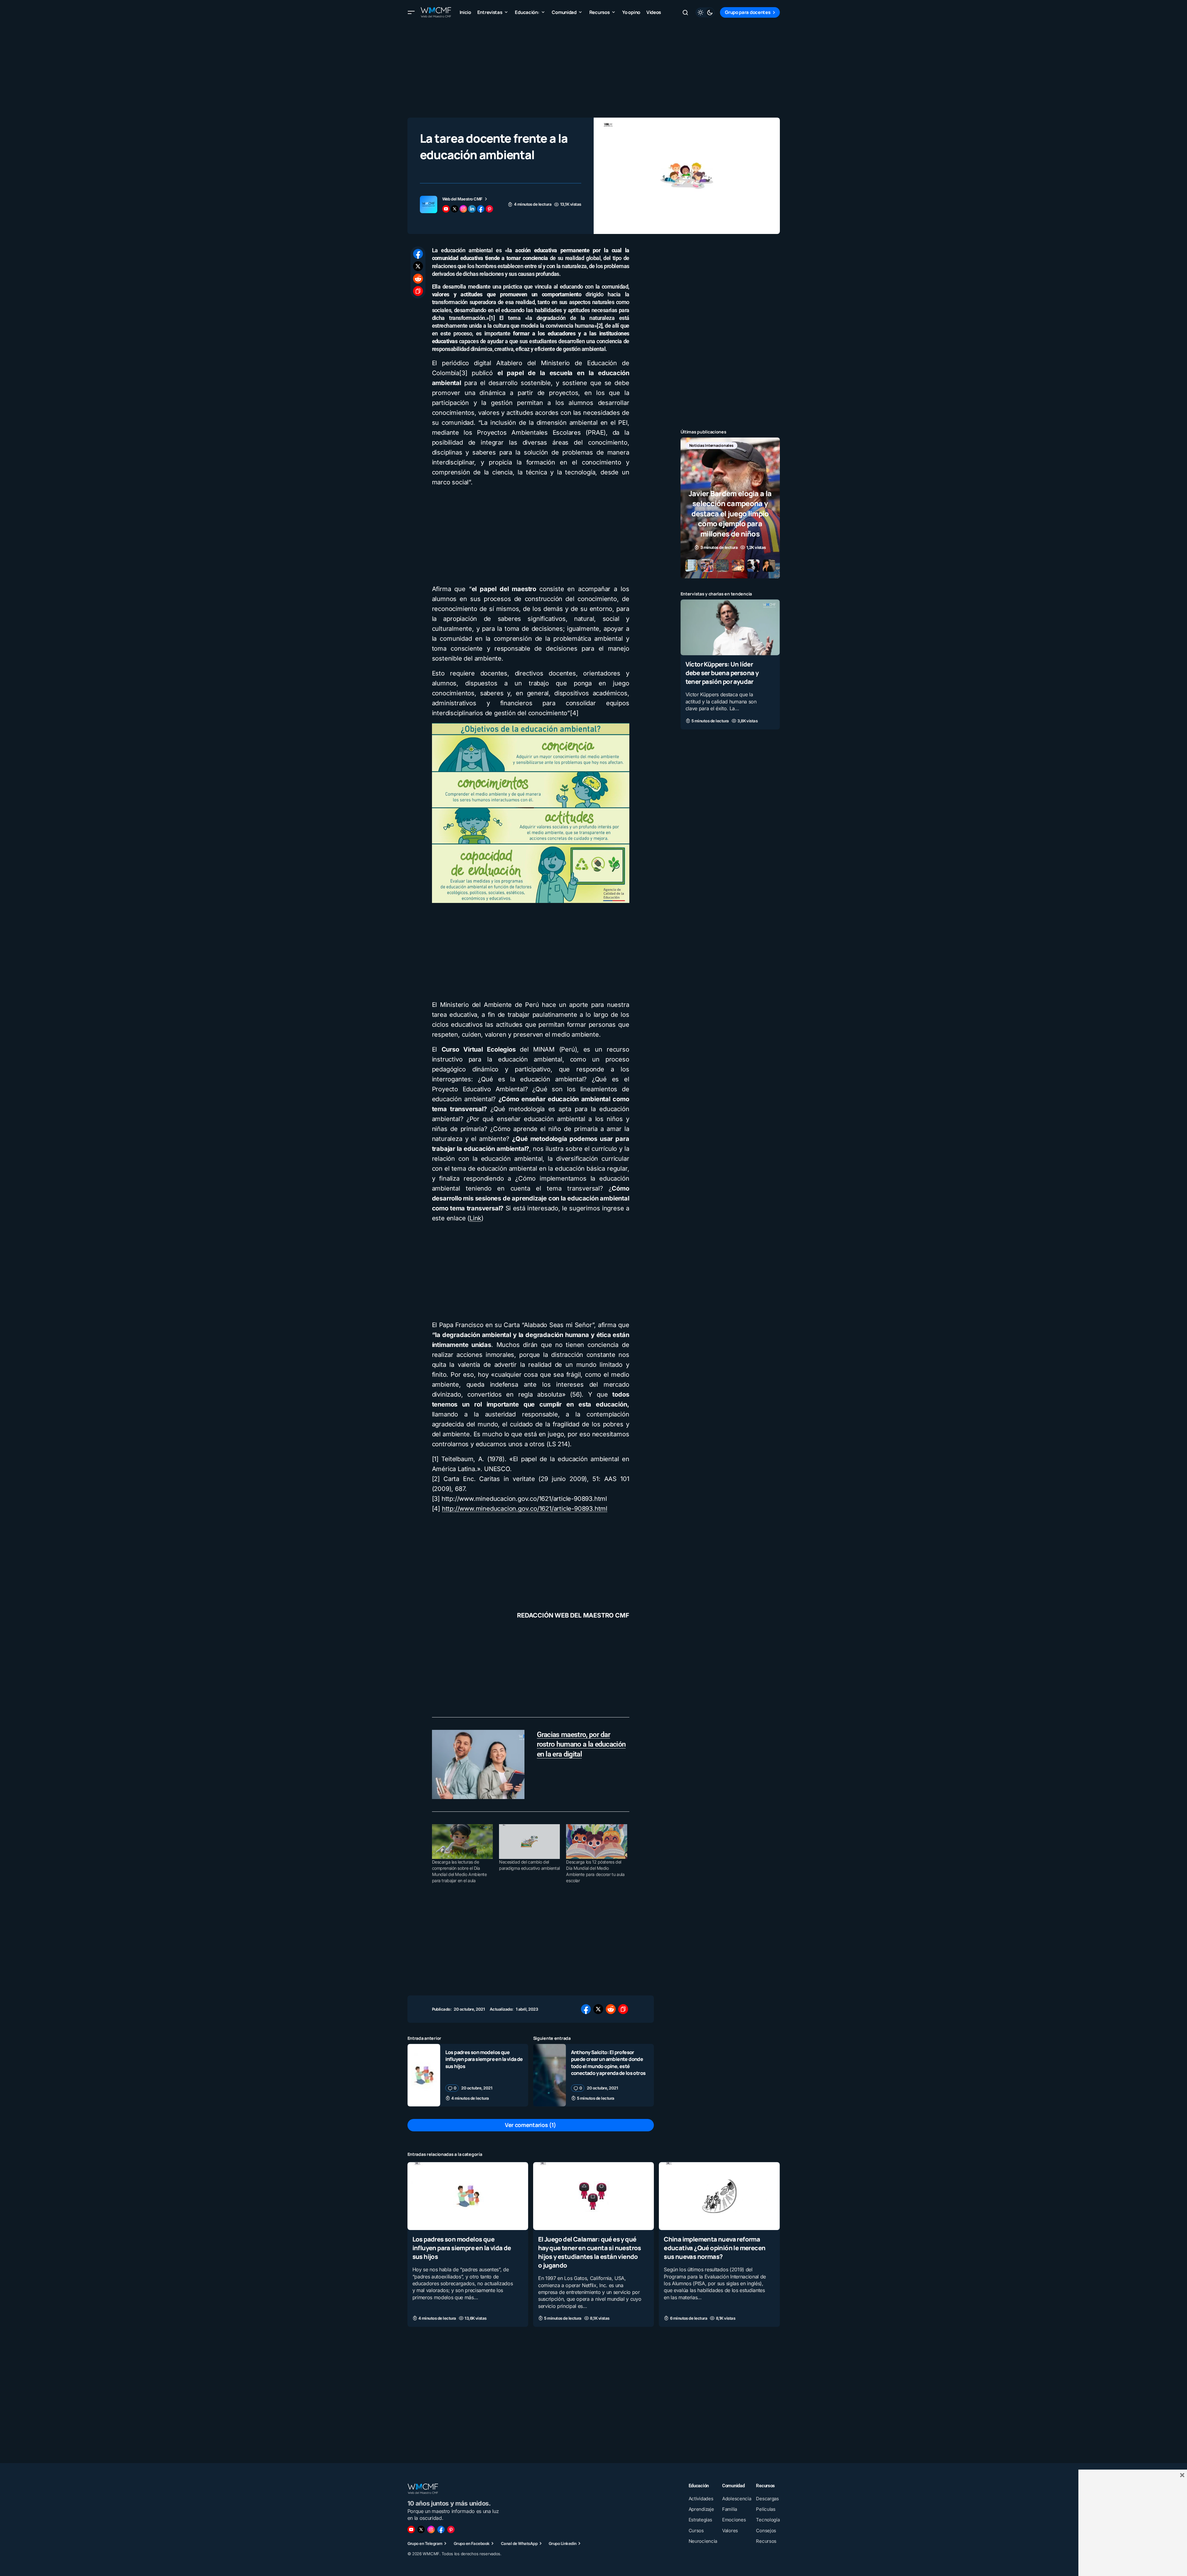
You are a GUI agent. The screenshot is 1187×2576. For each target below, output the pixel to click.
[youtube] (446, 209)
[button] (411, 12)
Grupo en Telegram (425, 2543)
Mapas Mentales (746, 445)
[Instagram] (431, 2529)
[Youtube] (411, 2529)
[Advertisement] (594, 68)
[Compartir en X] (418, 266)
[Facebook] (441, 2529)
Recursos (698, 455)
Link (475, 1218)
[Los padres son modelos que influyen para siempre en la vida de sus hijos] (424, 2075)
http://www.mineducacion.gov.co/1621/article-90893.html (525, 1509)
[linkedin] (472, 209)
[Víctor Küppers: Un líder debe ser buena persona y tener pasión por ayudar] (730, 627)
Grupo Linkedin (563, 2543)
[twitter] (455, 209)
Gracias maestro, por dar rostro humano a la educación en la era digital (581, 1745)
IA (719, 445)
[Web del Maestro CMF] (429, 204)
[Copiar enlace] (418, 291)
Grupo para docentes (748, 12)
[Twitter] (421, 2529)
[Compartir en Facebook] (418, 254)
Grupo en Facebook (472, 2543)
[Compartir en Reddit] (418, 279)
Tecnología (727, 455)
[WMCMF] (451, 2529)
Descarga (698, 445)
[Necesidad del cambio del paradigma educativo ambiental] (529, 1842)
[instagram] (463, 209)
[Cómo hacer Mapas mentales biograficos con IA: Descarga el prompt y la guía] (730, 508)
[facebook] (481, 209)
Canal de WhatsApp (519, 2543)
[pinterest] (489, 209)
